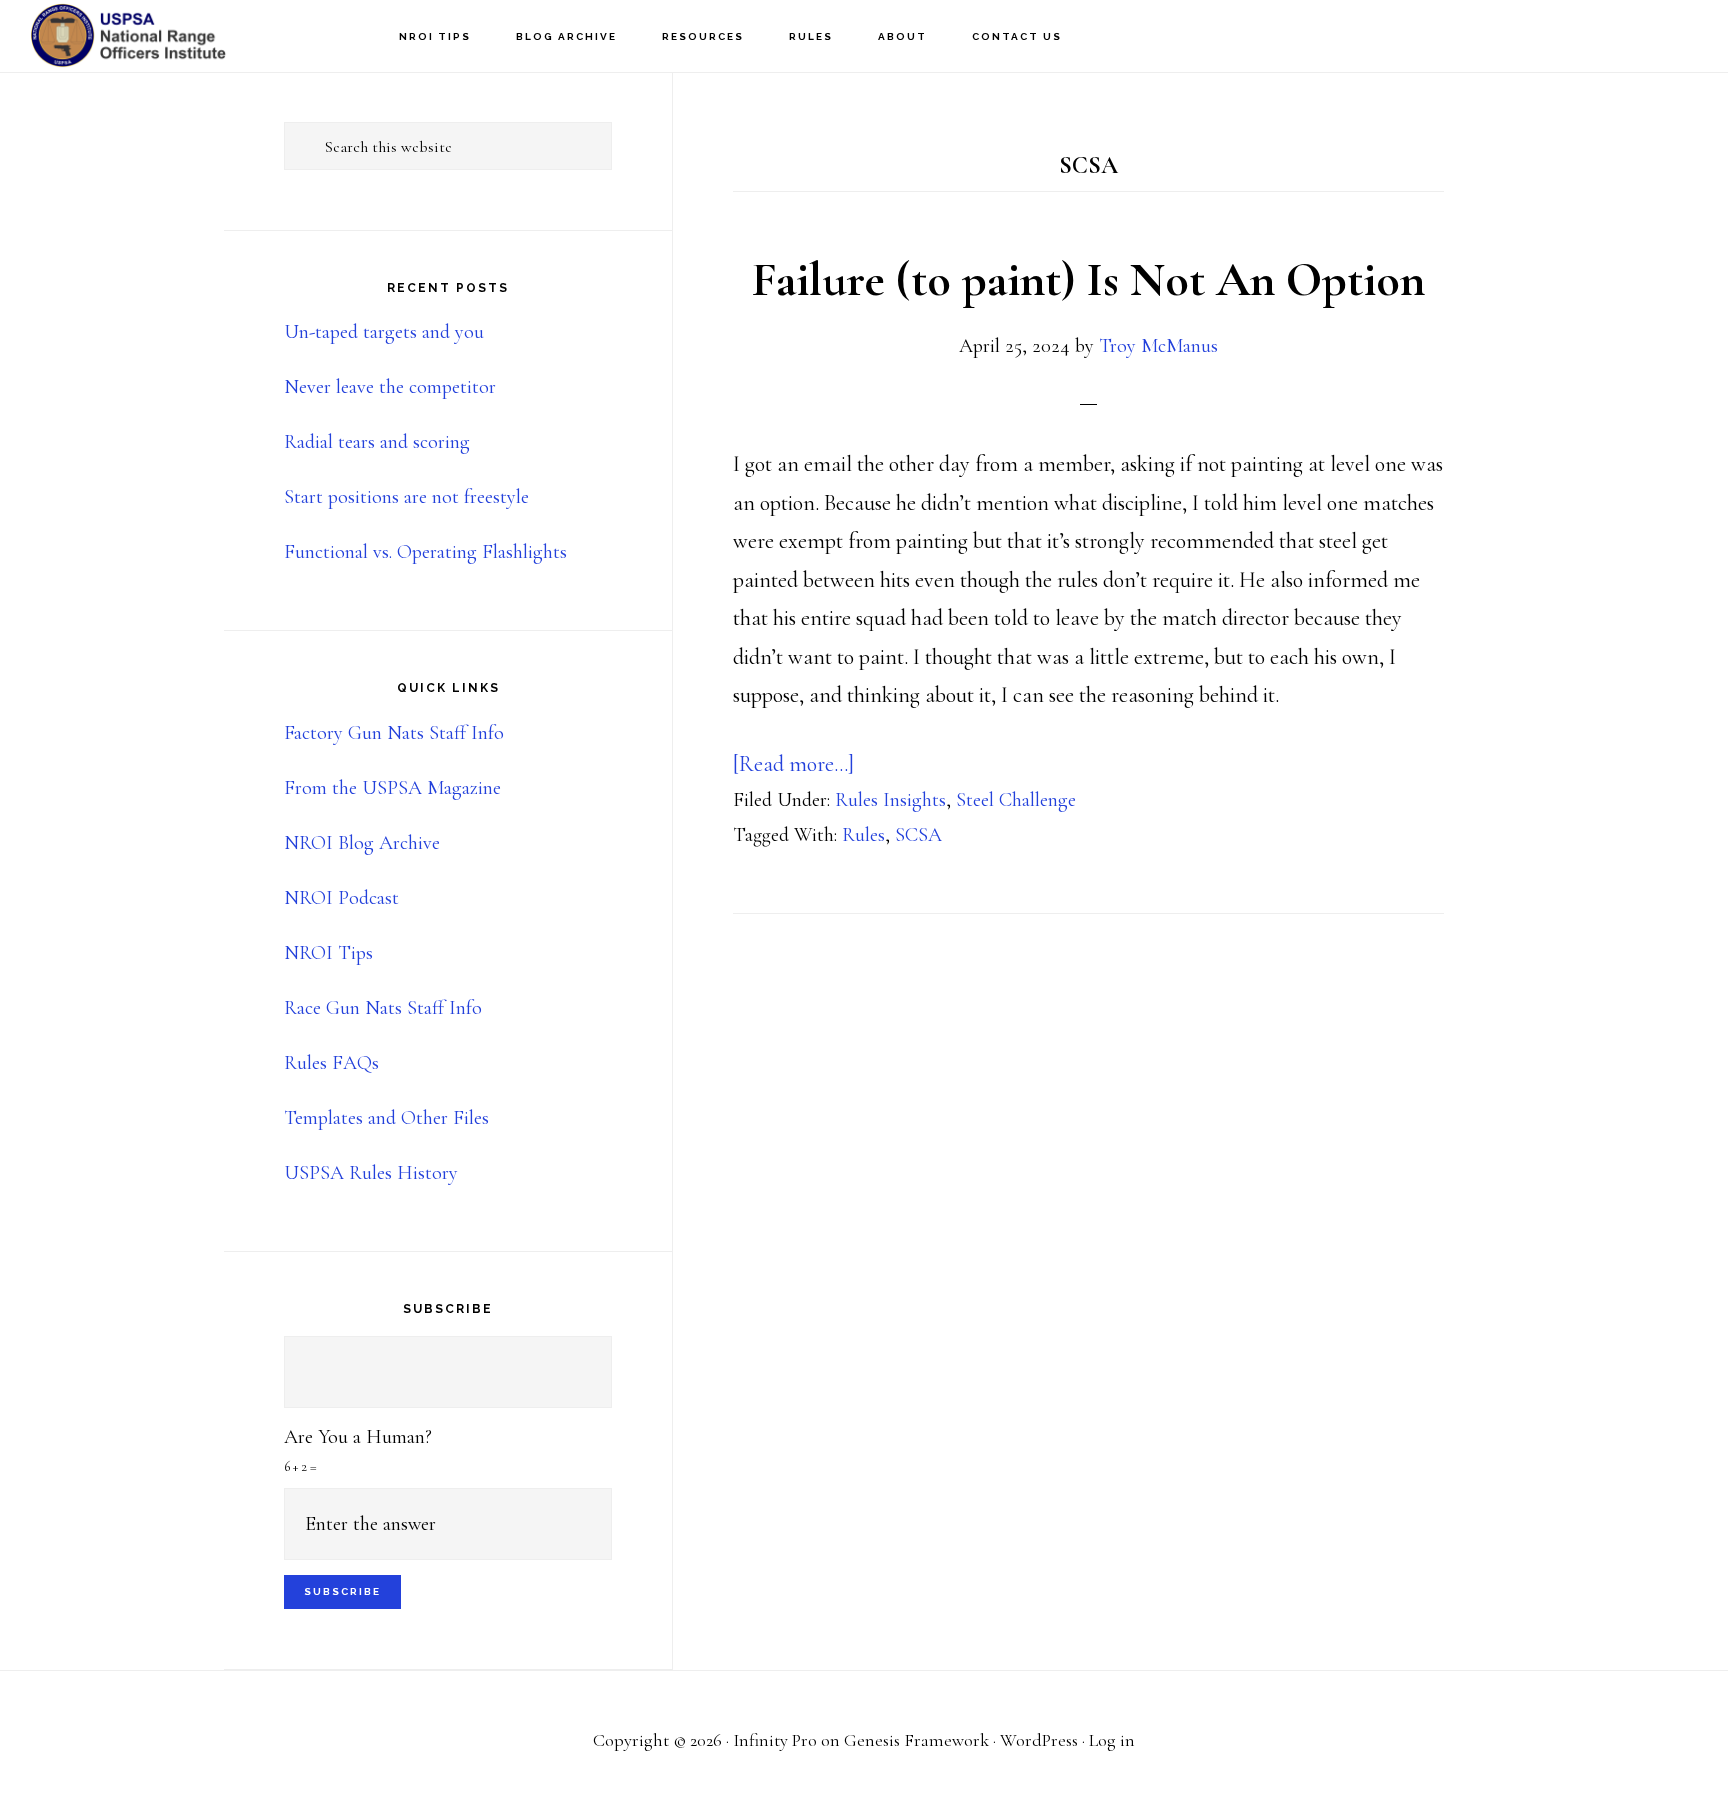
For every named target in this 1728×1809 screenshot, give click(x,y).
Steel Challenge (1016, 800)
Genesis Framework (916, 1740)
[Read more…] (793, 764)
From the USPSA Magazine (392, 788)
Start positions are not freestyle (406, 497)
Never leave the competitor (390, 387)
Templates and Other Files (386, 1118)
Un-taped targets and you (384, 332)
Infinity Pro (775, 1740)
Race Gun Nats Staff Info (383, 1008)
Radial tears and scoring (377, 442)
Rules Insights (890, 800)
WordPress (1039, 1740)
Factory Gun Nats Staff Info (394, 733)
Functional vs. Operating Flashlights (425, 552)
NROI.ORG (130, 35)
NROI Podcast (341, 898)
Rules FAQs (331, 1063)
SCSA (918, 835)
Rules (863, 835)
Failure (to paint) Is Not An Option (1088, 280)
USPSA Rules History (371, 1173)
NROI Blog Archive (362, 843)
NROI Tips (328, 953)
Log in (1112, 1740)
